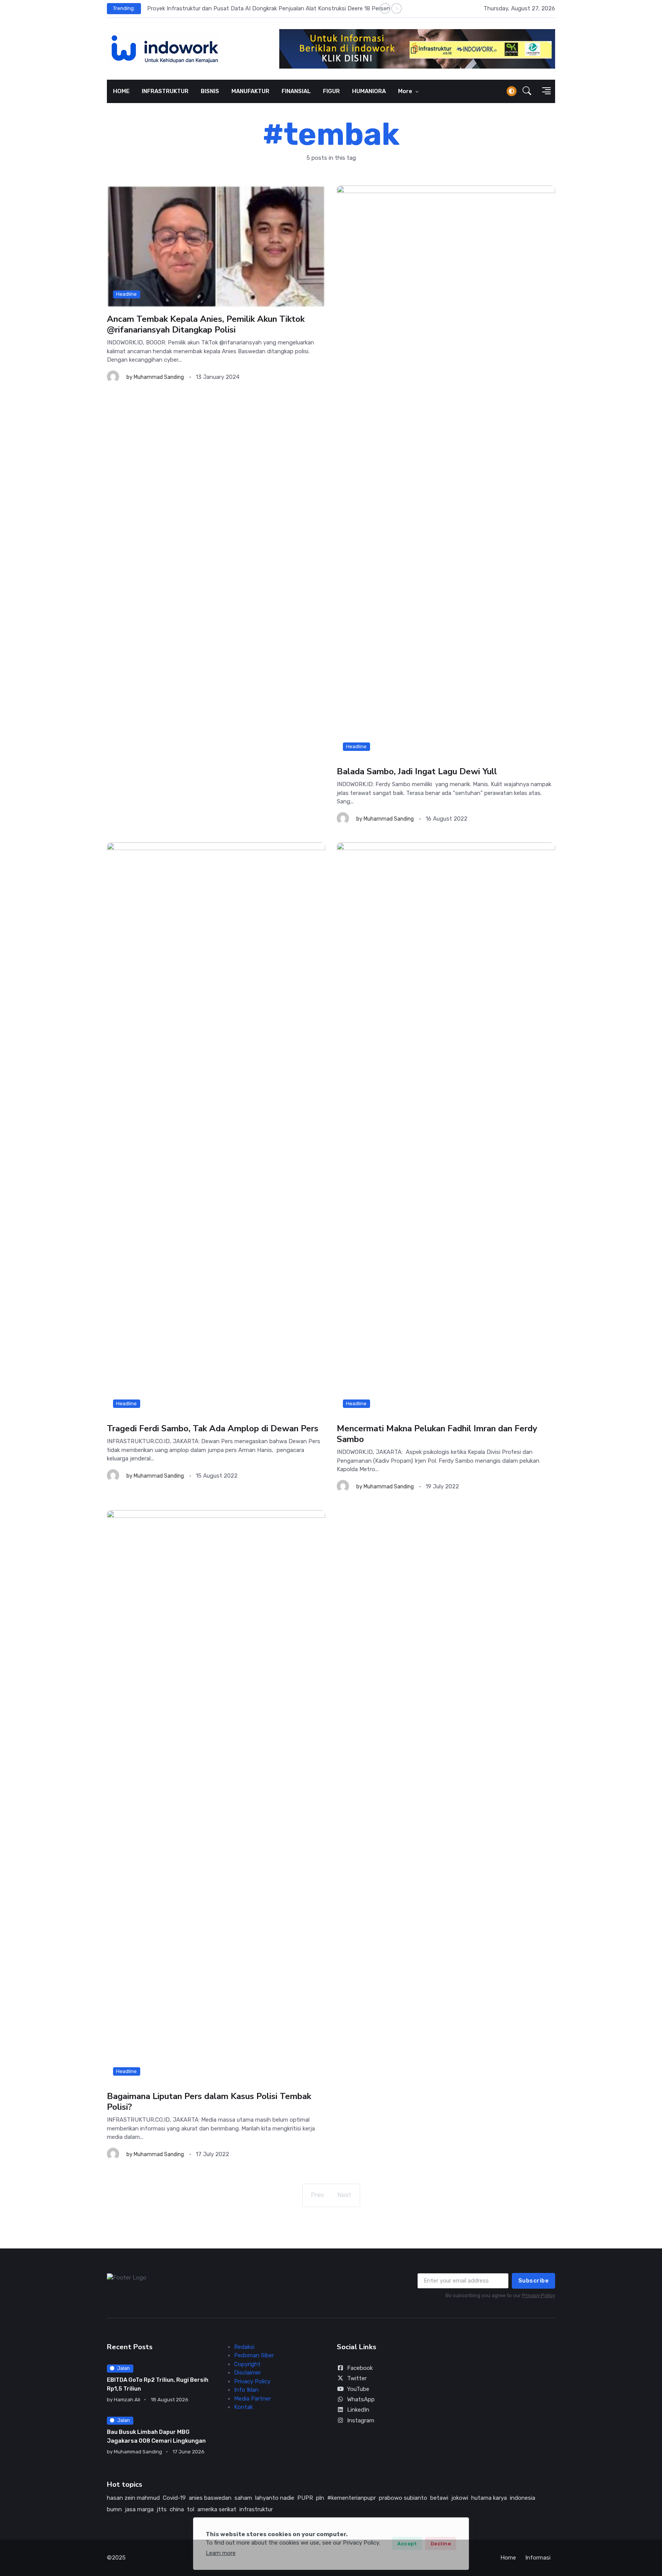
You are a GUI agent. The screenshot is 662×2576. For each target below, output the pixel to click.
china (177, 2509)
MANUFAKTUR (250, 91)
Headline (126, 294)
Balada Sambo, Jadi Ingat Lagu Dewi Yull (417, 771)
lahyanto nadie (275, 2498)
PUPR (305, 2498)
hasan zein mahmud (133, 2498)
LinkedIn (358, 2410)
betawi (439, 2498)
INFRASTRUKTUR (165, 91)
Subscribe (534, 2281)
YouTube (358, 2389)
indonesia (523, 2498)
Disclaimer (247, 2373)
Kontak (243, 2407)
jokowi (460, 2498)
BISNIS (210, 91)
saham (243, 2498)
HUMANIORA (369, 91)
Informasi (538, 2558)
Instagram (361, 2420)
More (406, 91)
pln (320, 2498)
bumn (114, 2509)
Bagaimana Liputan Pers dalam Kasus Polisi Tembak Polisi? (209, 2102)
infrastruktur (256, 2509)
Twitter (357, 2378)
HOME (121, 91)
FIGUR (331, 91)
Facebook (360, 2368)
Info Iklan (246, 2390)
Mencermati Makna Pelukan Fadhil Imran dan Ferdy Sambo (437, 1434)
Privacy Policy (539, 2295)
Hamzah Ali (127, 2400)
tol (191, 2509)
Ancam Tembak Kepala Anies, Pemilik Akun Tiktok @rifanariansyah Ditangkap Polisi (206, 324)
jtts (162, 2509)
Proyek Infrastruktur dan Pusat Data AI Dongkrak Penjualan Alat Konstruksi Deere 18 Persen (269, 8)
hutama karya (489, 2498)
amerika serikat (217, 2509)
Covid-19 (174, 2498)
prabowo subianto (403, 2498)
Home (508, 2558)
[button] (527, 91)
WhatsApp (361, 2399)
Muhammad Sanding (159, 377)
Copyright (247, 2364)
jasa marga (139, 2509)
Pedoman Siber (254, 2355)
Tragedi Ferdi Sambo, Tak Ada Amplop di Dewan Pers (213, 1428)
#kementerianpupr (351, 2498)
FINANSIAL (296, 91)
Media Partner (252, 2399)
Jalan (124, 2368)
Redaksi (244, 2347)
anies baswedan (210, 2498)
